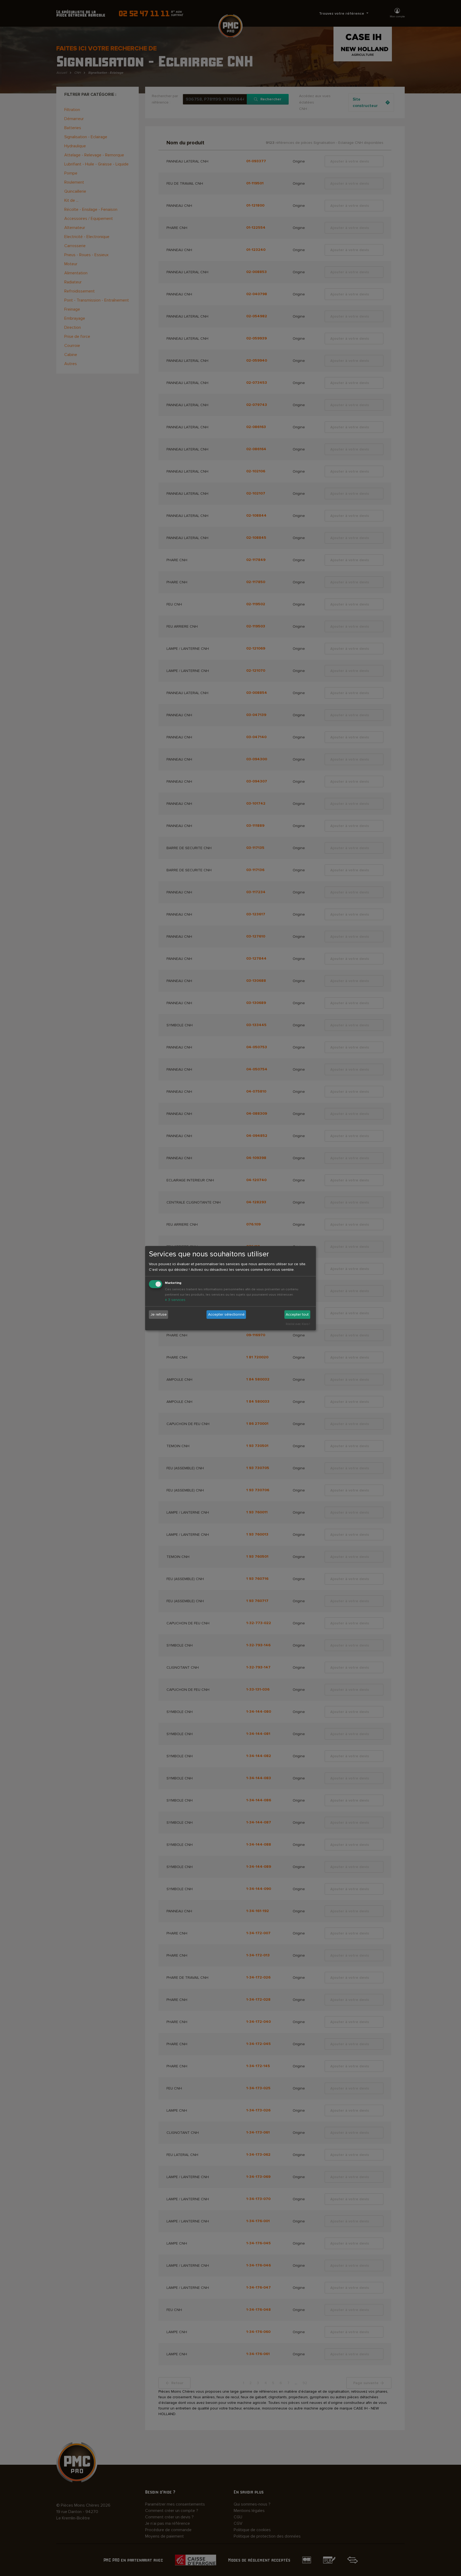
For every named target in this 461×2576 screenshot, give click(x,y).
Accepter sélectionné (226, 1314)
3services (175, 1300)
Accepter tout (297, 1314)
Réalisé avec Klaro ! (298, 1324)
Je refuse (159, 1314)
